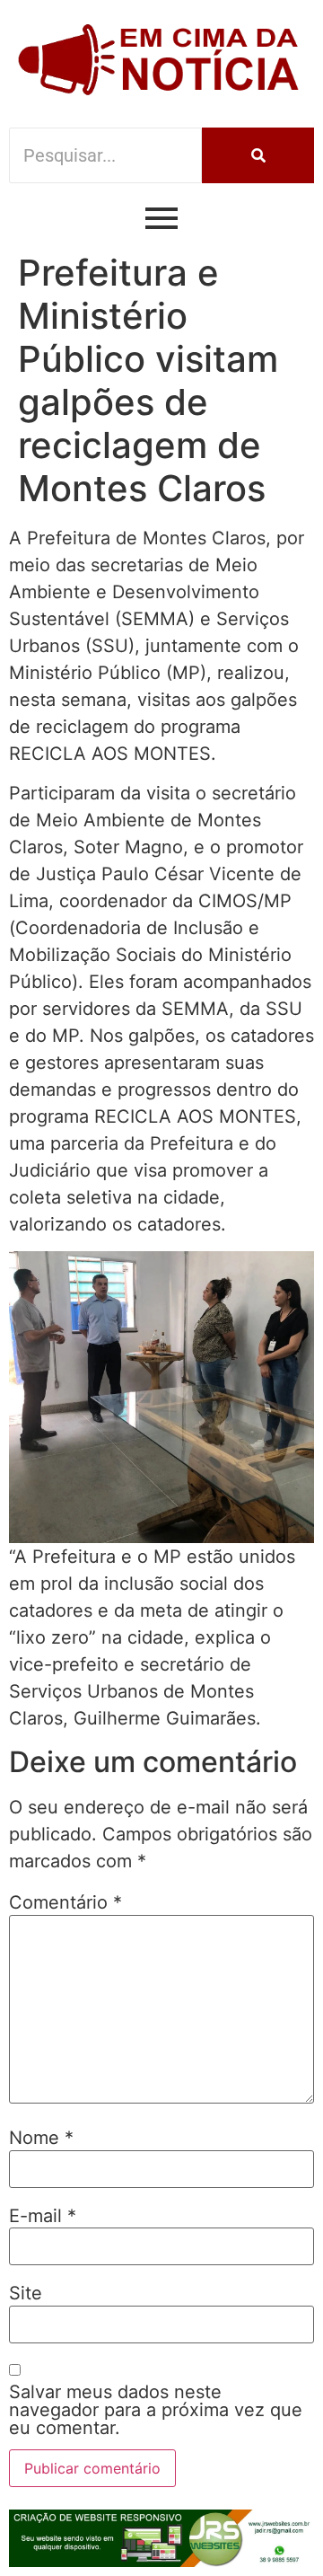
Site (26, 2293)
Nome (41, 2138)
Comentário (65, 1902)
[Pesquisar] (258, 155)
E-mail (43, 2216)
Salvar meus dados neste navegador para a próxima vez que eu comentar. (156, 2410)
